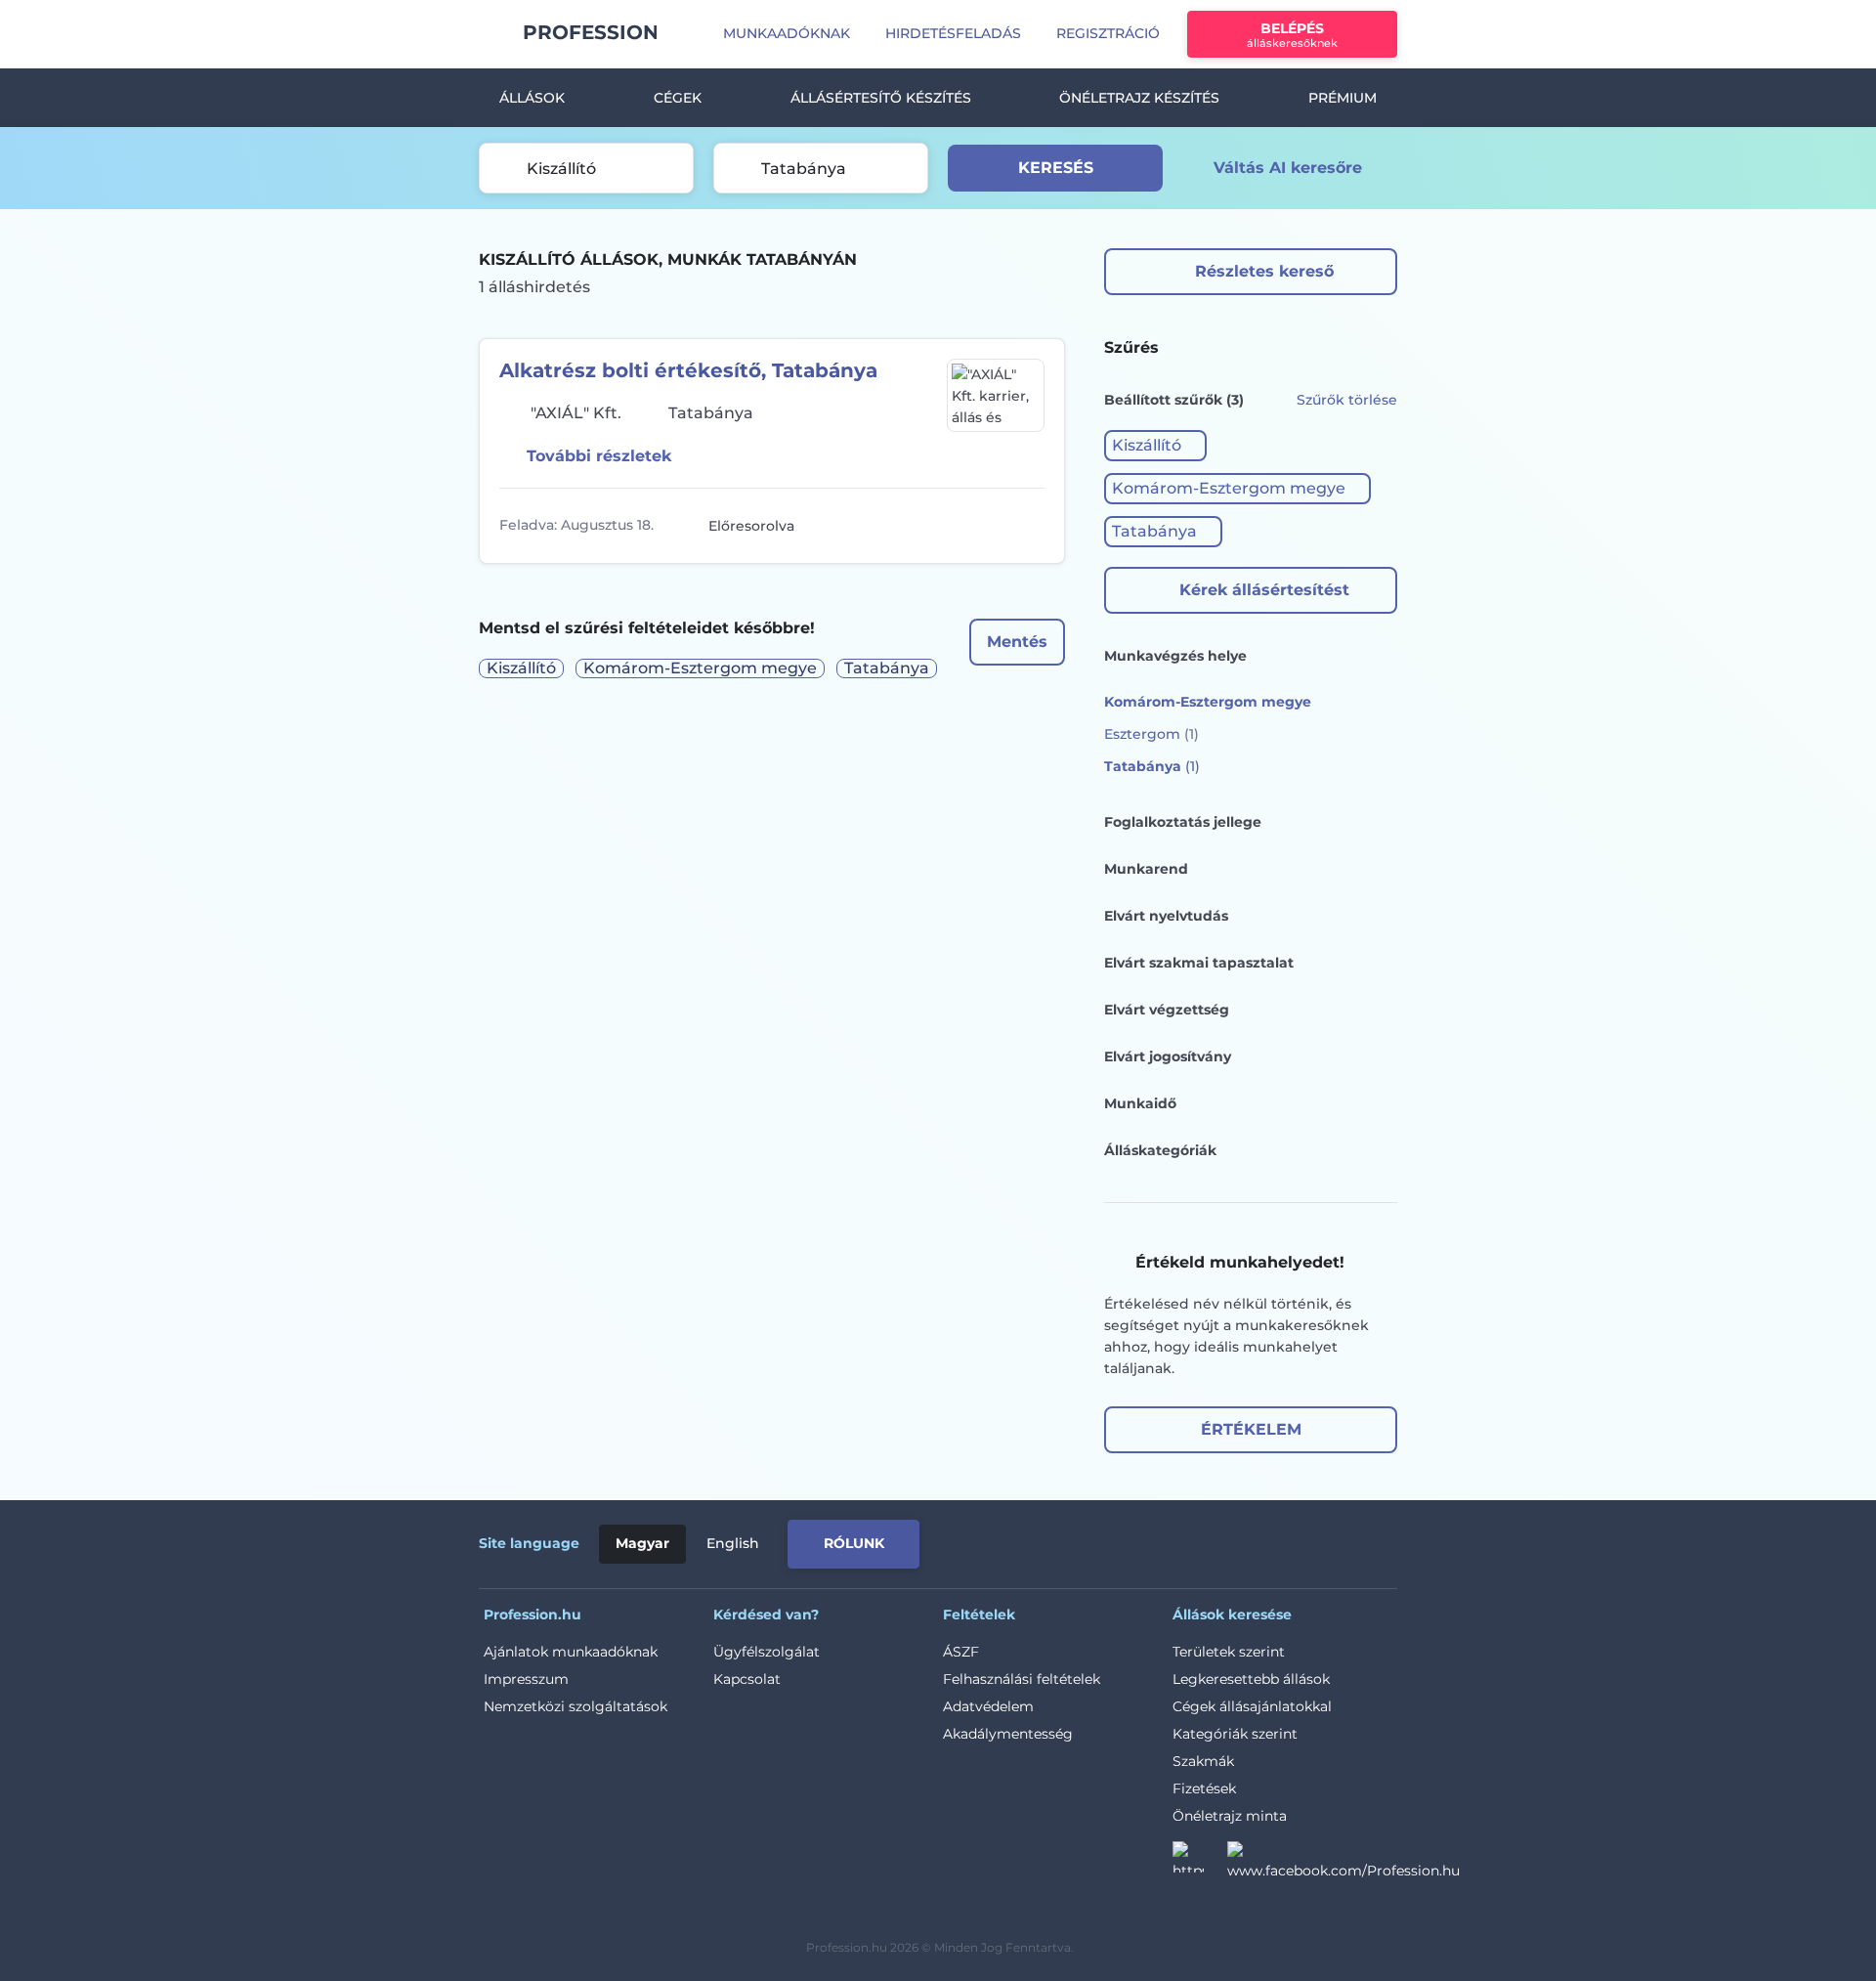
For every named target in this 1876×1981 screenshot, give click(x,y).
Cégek (678, 98)
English (733, 1543)
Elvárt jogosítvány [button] (1168, 1056)
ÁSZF (961, 1652)
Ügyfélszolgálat (767, 1652)
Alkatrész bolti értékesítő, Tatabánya (688, 370)
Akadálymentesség (1008, 1734)
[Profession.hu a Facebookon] (1343, 1863)
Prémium (1343, 98)
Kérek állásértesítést (1264, 590)
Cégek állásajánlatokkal (1252, 1706)
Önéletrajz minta (1230, 1816)
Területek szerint (1229, 1652)
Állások (532, 98)
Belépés (1292, 35)
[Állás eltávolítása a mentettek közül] (1027, 526)
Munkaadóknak (787, 33)
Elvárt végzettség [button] (1167, 1010)
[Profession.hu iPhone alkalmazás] (1176, 1540)
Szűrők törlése (1347, 400)
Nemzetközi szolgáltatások (576, 1706)
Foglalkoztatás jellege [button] (1183, 822)
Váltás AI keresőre (1288, 168)
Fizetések (1204, 1788)
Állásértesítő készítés (881, 98)
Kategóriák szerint (1235, 1734)
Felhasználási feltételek (1022, 1679)
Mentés (1017, 642)
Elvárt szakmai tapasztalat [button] (1199, 963)
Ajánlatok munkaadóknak (571, 1652)
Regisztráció (1108, 33)
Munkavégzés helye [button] (1175, 656)
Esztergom (1151, 734)
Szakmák (1203, 1761)
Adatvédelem (988, 1706)
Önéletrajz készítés (1139, 98)
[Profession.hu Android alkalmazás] (1316, 1540)
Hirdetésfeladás (953, 33)
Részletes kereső (1264, 271)
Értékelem (1251, 1429)
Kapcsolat (747, 1679)
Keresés (1056, 168)
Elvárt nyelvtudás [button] (1166, 916)
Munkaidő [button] (1140, 1103)
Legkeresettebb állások (1251, 1679)
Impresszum (526, 1679)
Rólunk (854, 1543)
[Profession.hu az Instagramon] (1200, 1863)
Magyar (642, 1543)
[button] (1155, 446)
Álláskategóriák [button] (1160, 1150)
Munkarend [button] (1146, 869)
